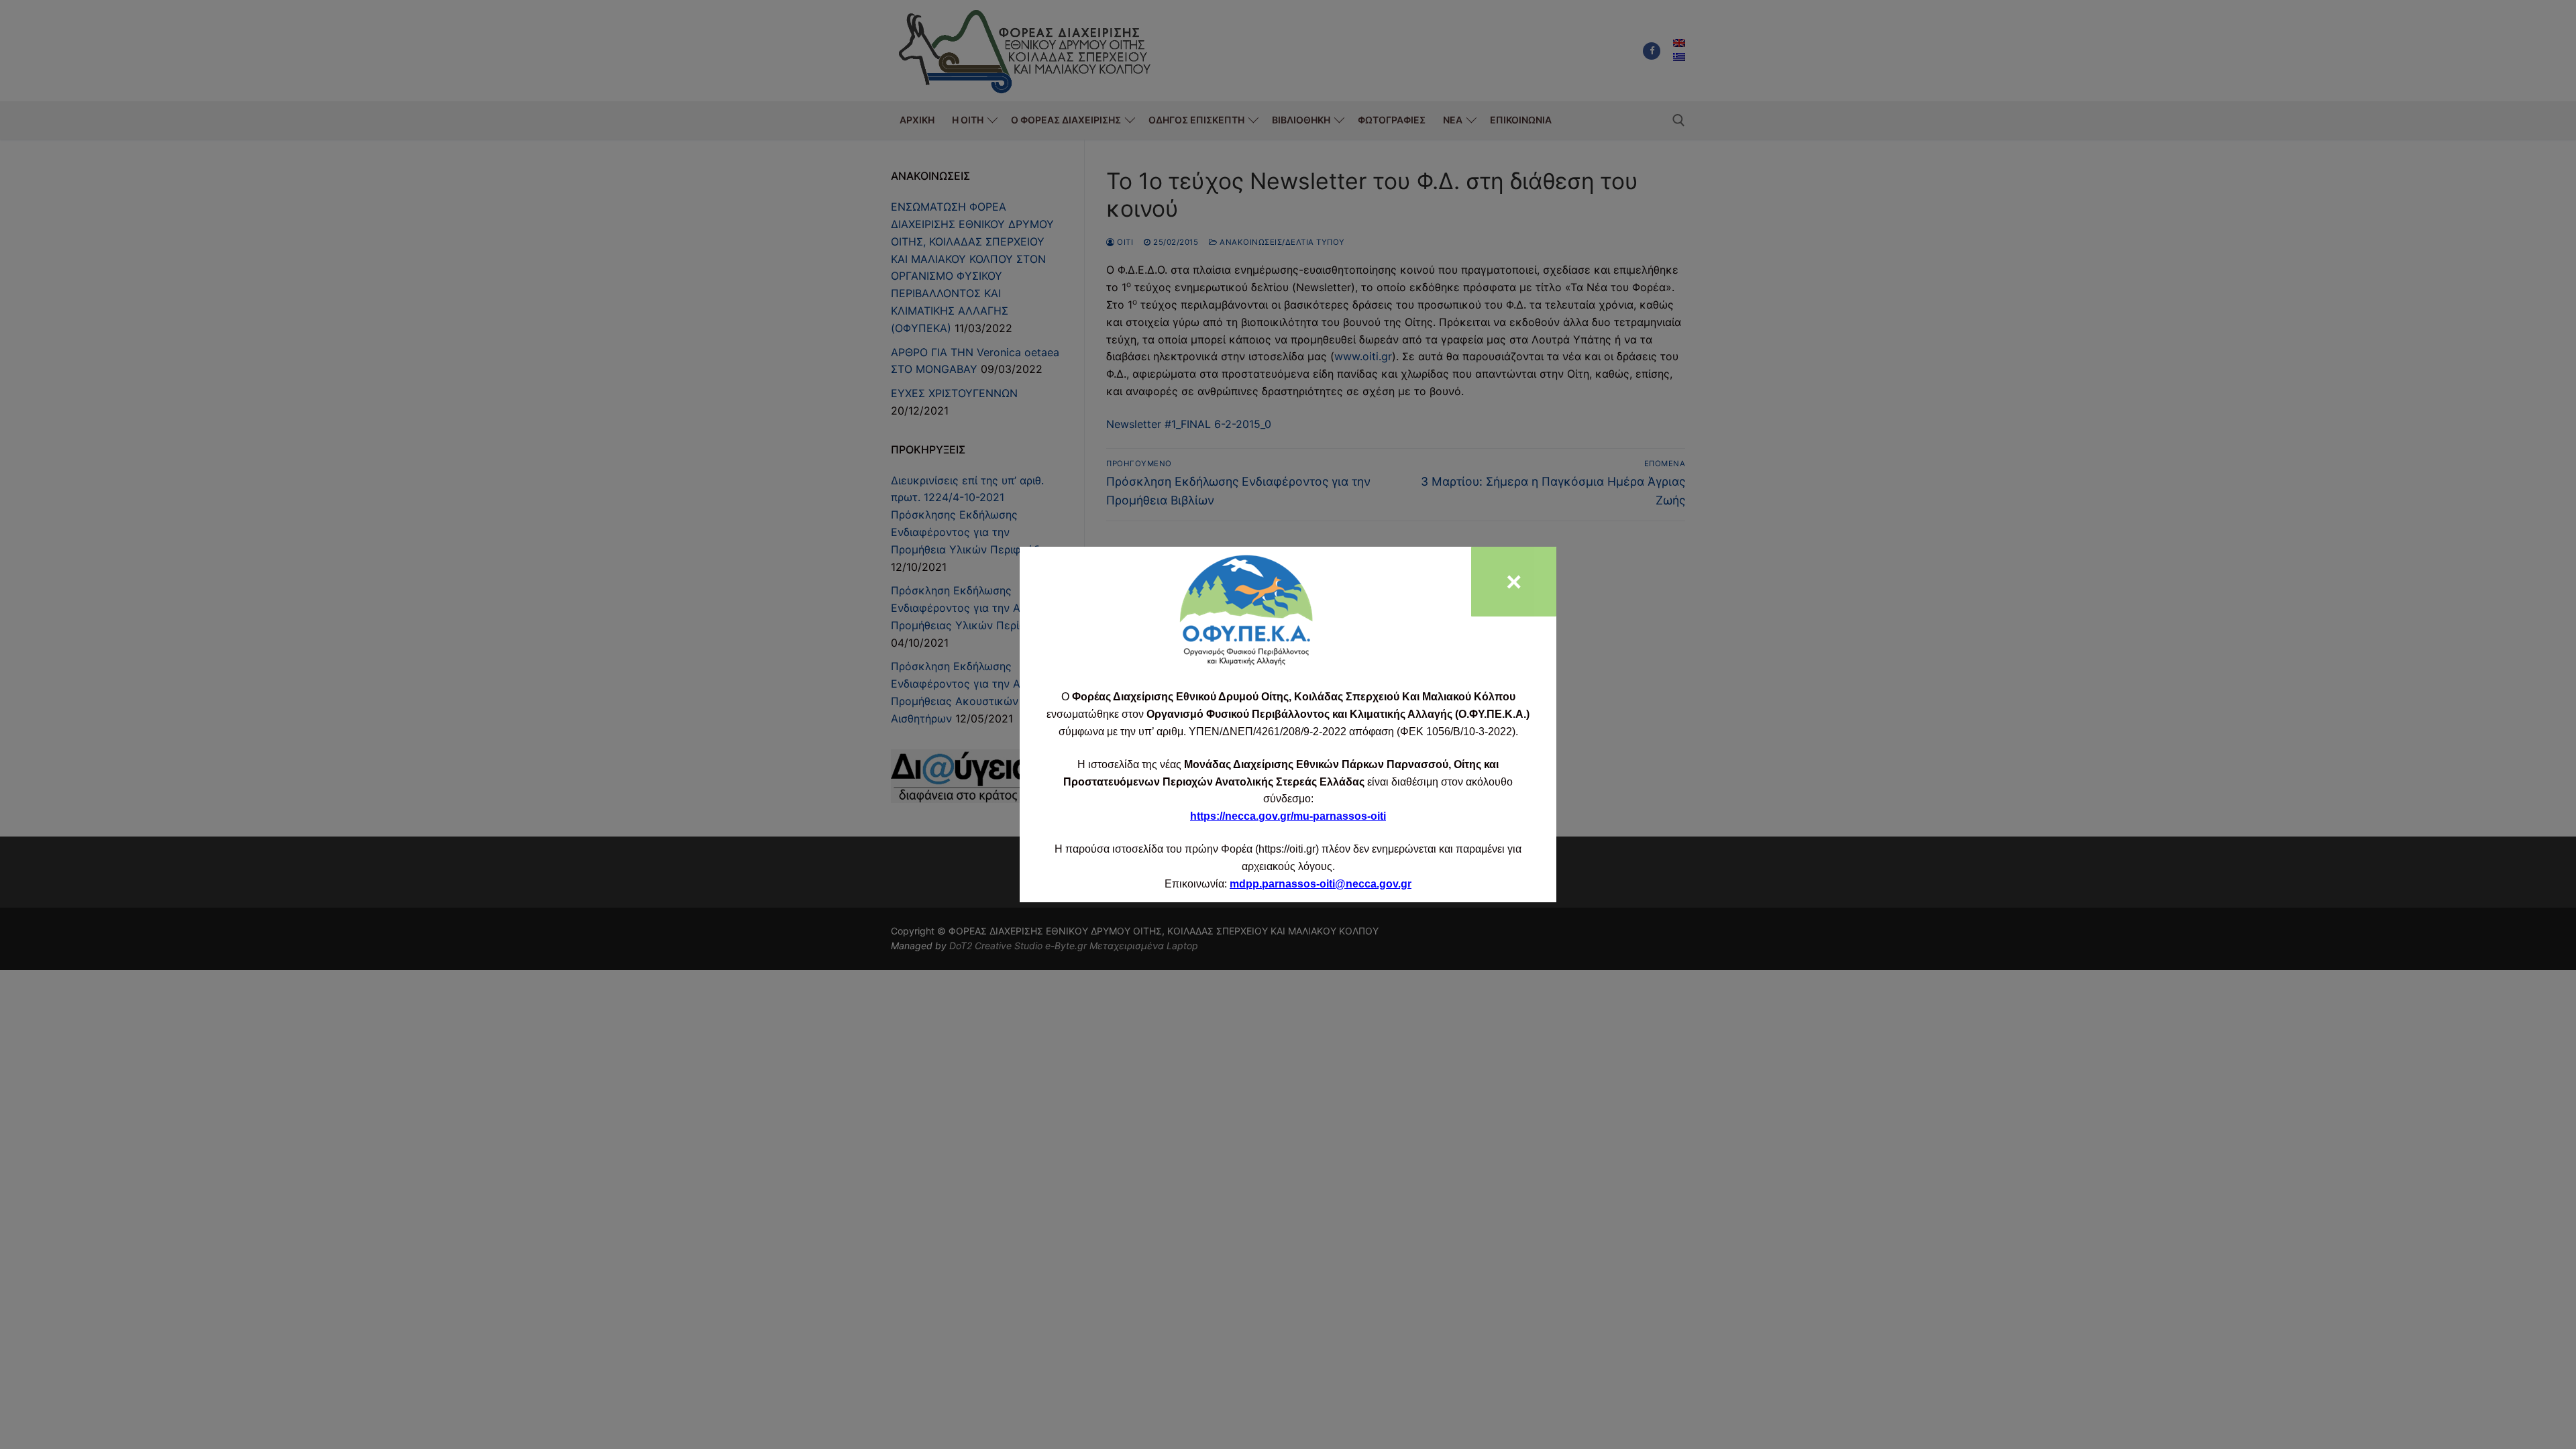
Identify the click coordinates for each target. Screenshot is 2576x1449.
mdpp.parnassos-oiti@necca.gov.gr (1321, 884)
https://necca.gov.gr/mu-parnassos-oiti (1288, 816)
